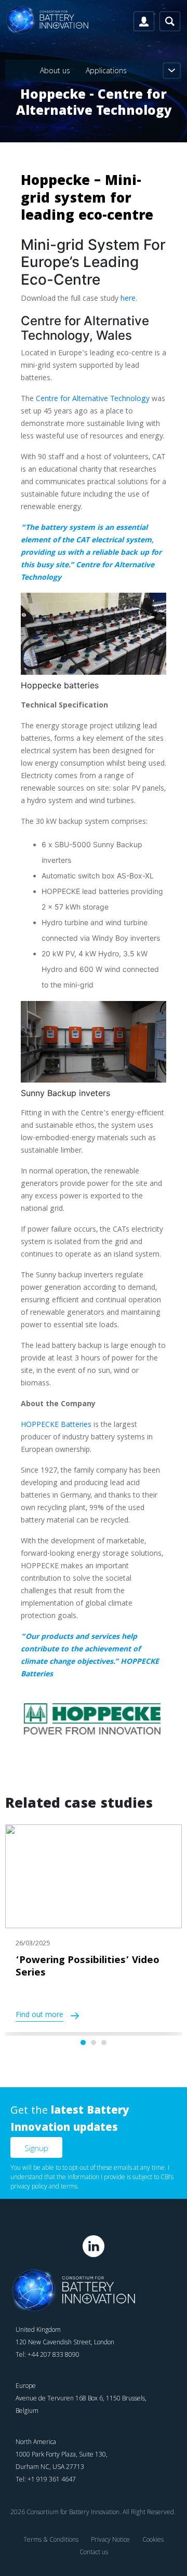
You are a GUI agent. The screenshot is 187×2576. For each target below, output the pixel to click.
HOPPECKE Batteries (56, 1425)
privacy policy (29, 2186)
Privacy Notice (110, 2539)
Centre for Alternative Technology (93, 399)
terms (69, 2186)
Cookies (153, 2539)
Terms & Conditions (51, 2539)
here (128, 299)
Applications (106, 70)
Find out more (39, 2016)
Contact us (94, 2552)
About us (55, 70)
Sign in (144, 21)
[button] (83, 2043)
